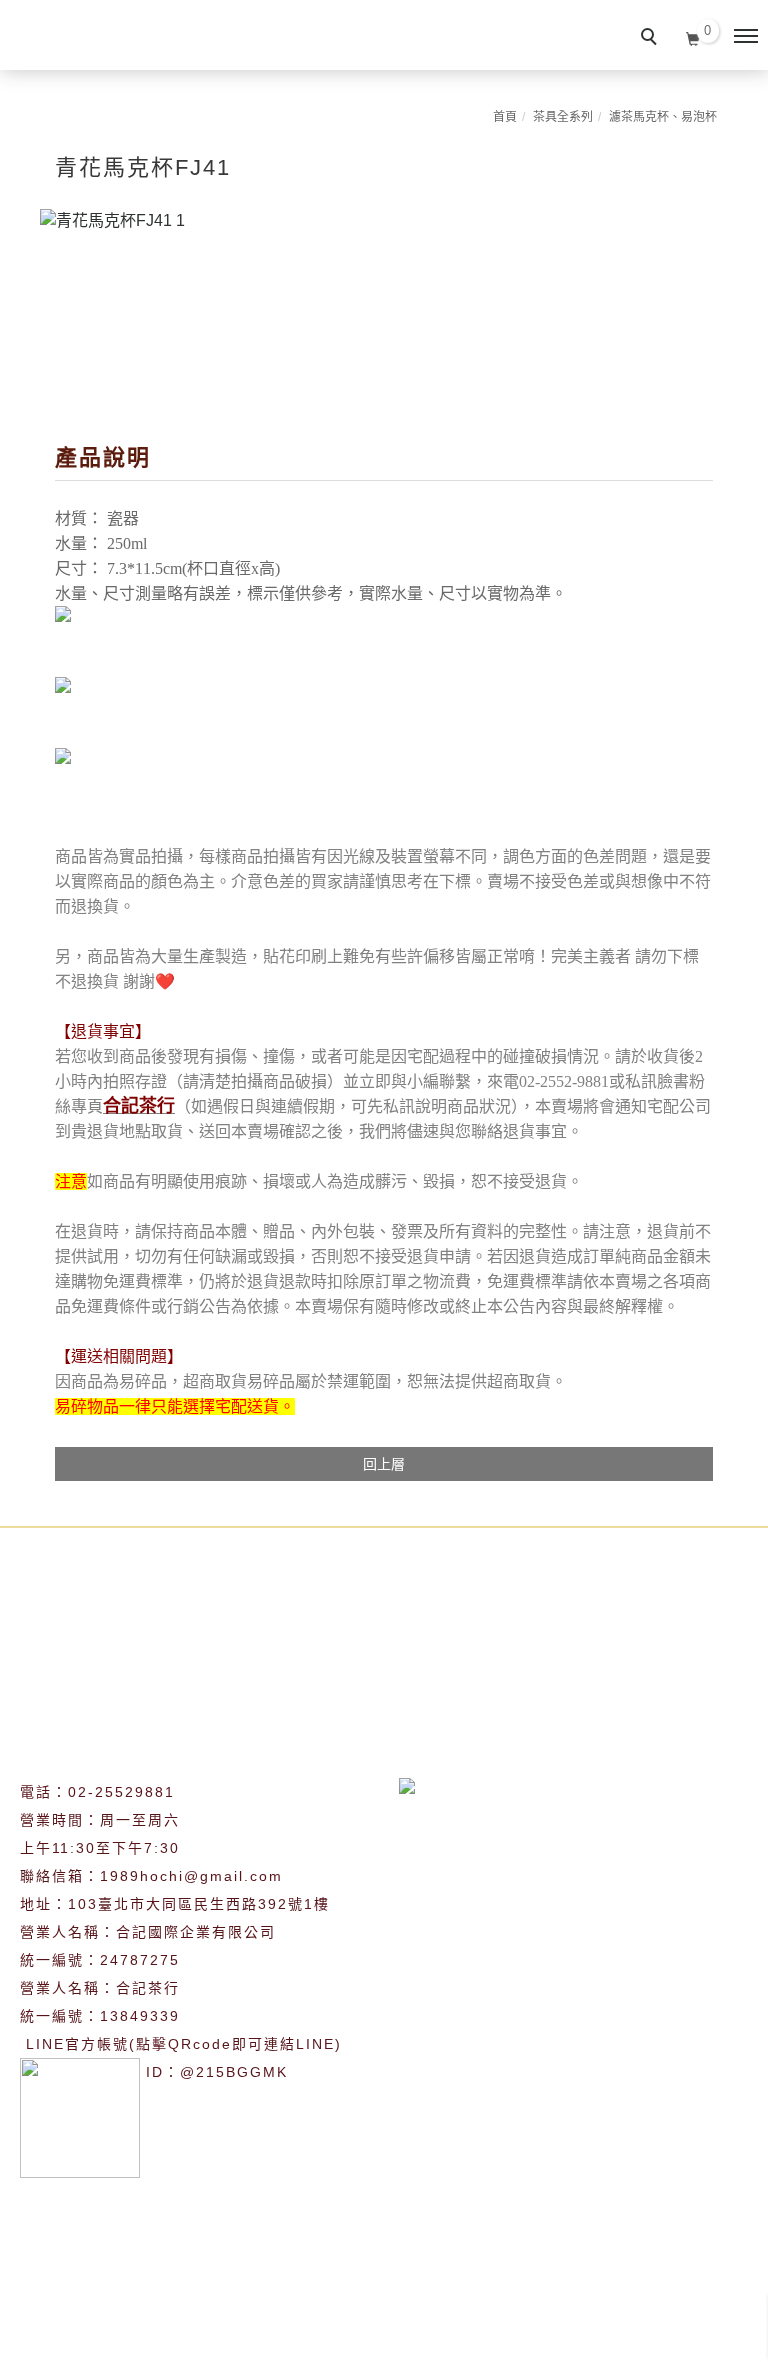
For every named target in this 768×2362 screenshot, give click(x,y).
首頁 (505, 117)
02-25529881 (121, 1792)
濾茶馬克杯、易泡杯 (663, 117)
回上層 (384, 1464)
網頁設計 (439, 2335)
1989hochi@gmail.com (191, 1876)
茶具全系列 (563, 117)
